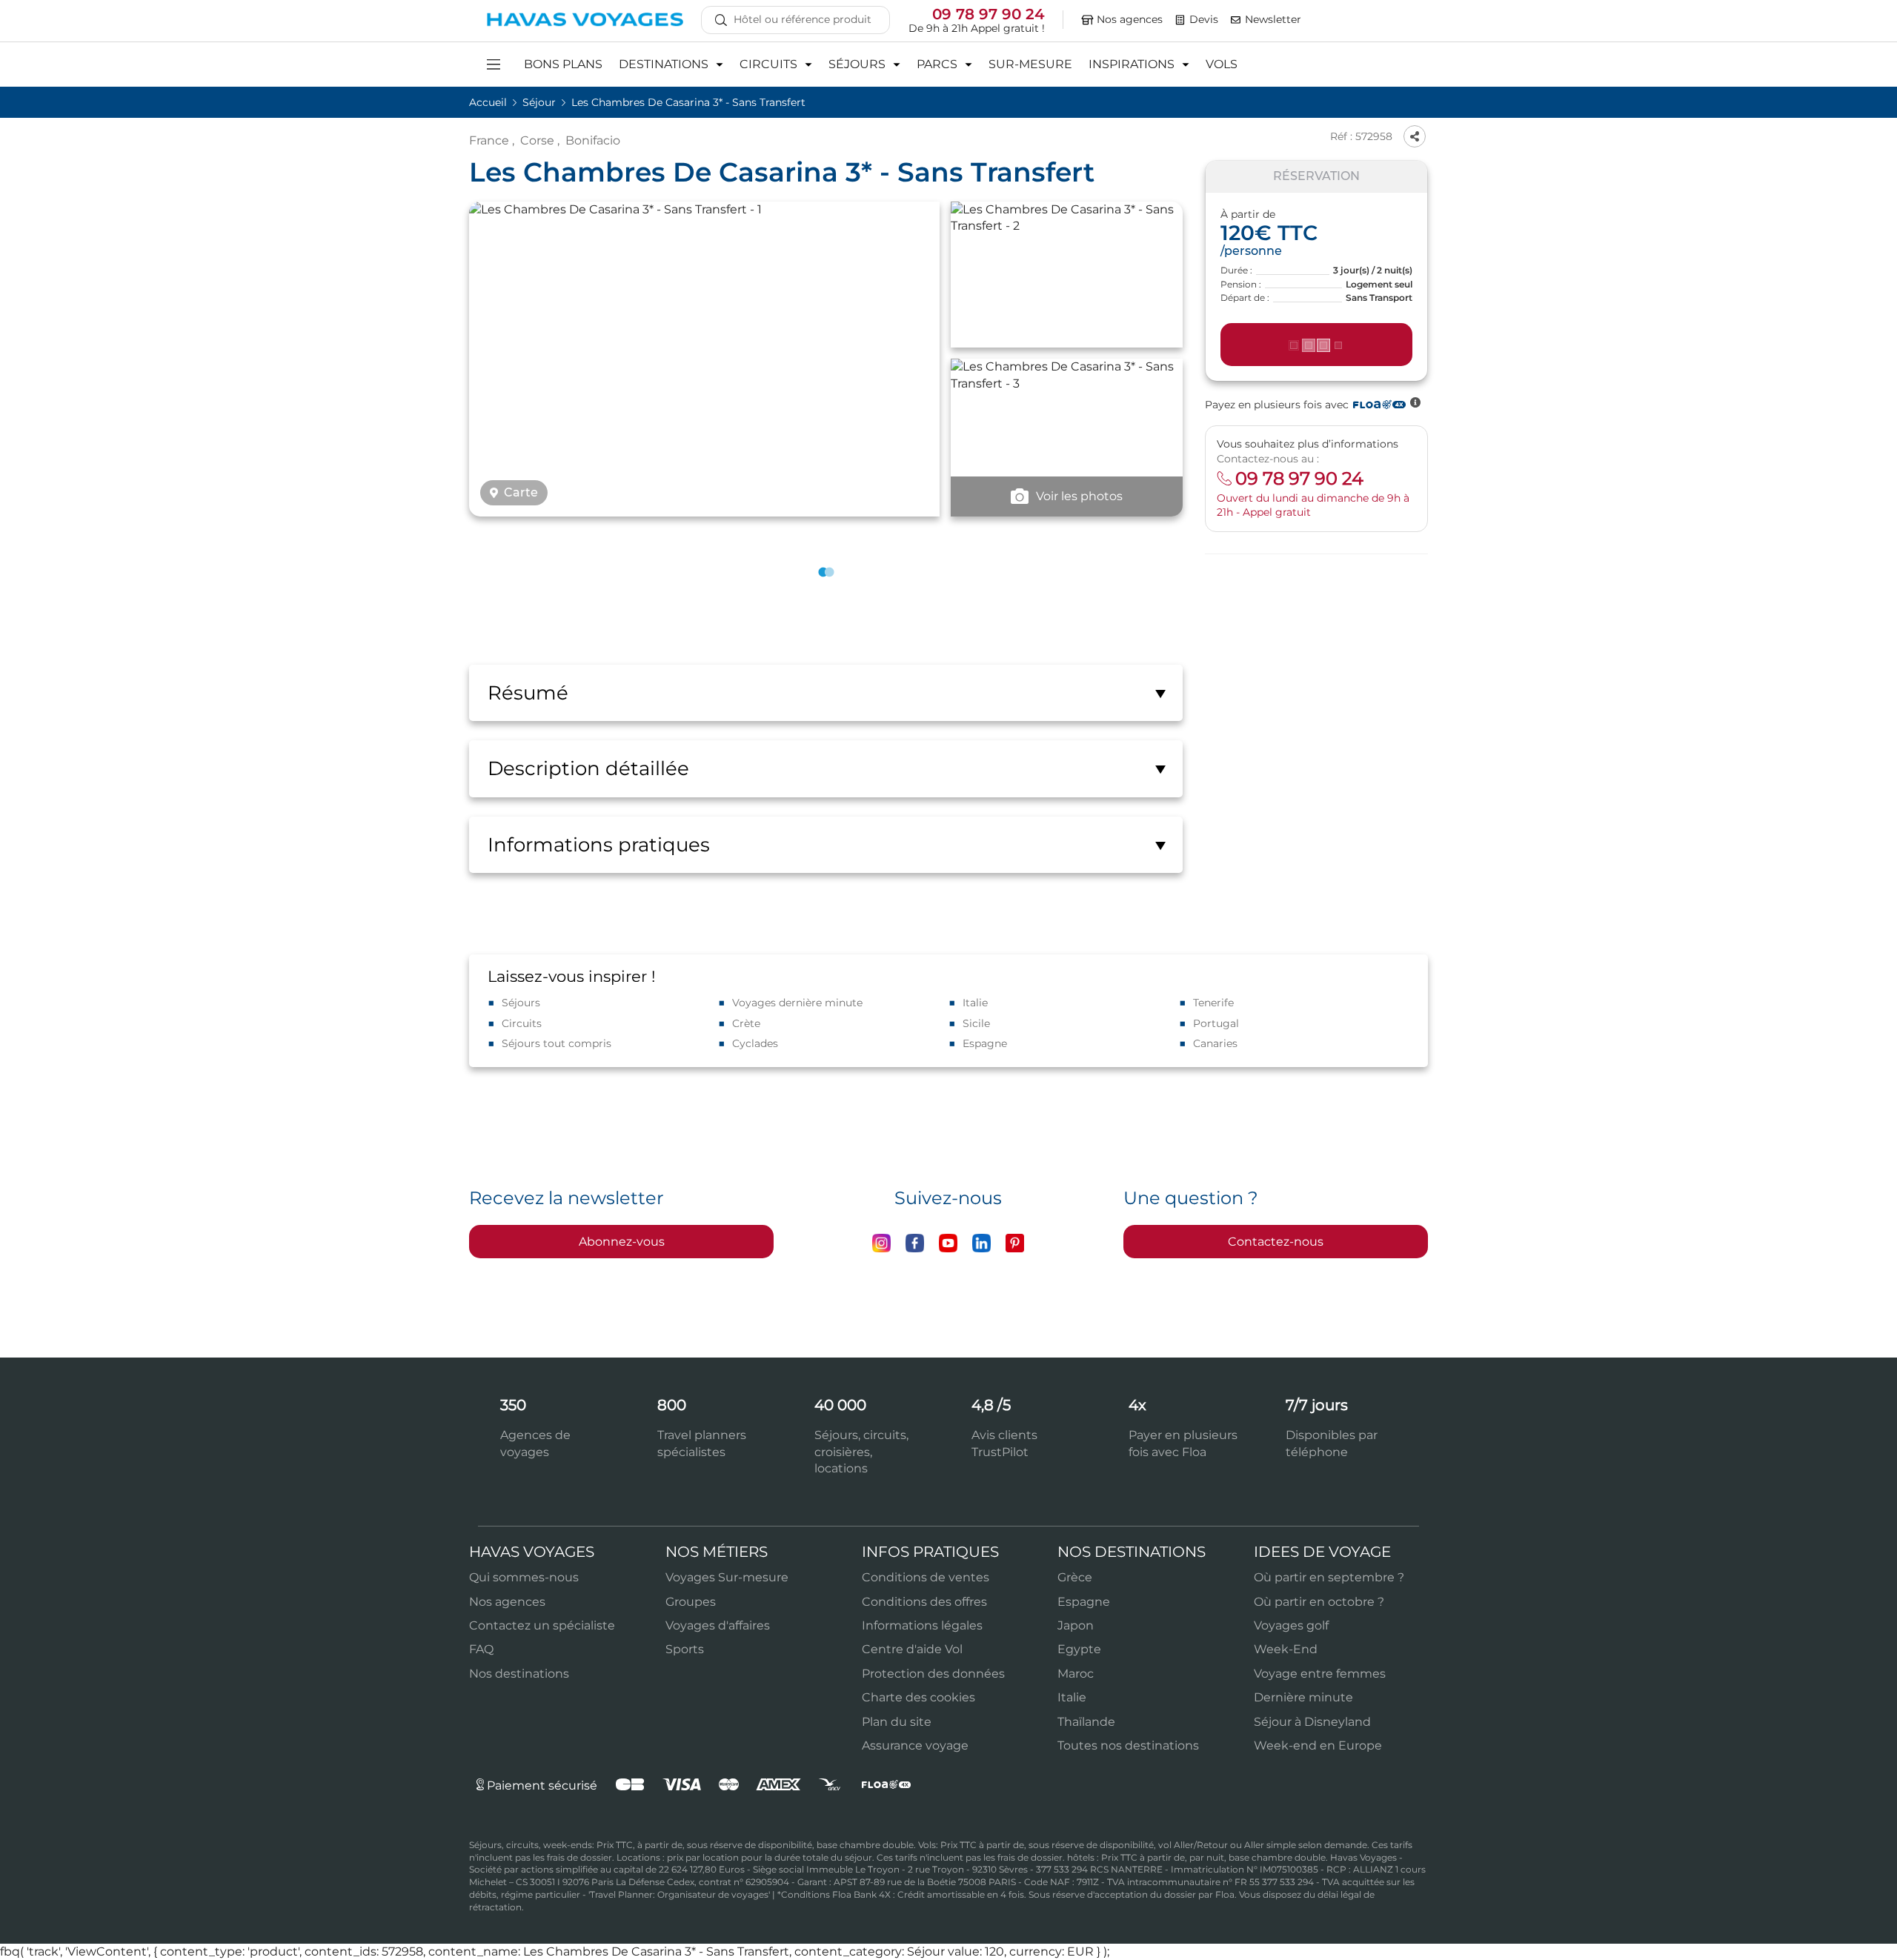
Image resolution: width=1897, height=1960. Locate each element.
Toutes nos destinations (1128, 1745)
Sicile (976, 1023)
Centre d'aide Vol (912, 1649)
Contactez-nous (1276, 1242)
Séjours (521, 1003)
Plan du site (897, 1722)
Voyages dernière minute (797, 1003)
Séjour (541, 102)
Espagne (985, 1043)
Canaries (1215, 1043)
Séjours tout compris (557, 1043)
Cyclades (755, 1043)
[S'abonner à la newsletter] (1236, 20)
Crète (746, 1023)
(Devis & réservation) (1317, 345)
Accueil (489, 102)
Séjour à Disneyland (1312, 1722)
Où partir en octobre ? (1319, 1602)
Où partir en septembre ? (1329, 1577)
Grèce (1075, 1577)
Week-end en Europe (1318, 1745)
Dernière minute (1303, 1697)
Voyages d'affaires (718, 1625)
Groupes (691, 1602)
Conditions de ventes (926, 1577)
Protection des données (933, 1674)
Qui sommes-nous (524, 1577)
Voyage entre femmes (1320, 1674)
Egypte (1079, 1649)
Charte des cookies (918, 1697)
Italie (975, 1003)
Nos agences (507, 1602)
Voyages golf (1291, 1625)
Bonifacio (593, 140)
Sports (685, 1649)
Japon (1076, 1625)
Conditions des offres (924, 1602)
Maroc (1076, 1674)
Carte (521, 493)
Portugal (1216, 1023)
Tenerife (1213, 1003)
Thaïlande (1086, 1722)
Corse (537, 140)
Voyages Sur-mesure (727, 1577)
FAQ (481, 1649)
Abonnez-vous (622, 1242)
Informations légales (922, 1625)
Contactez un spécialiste (542, 1625)
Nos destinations (519, 1674)
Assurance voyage (915, 1745)
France (489, 140)
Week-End (1286, 1649)
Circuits (522, 1023)
